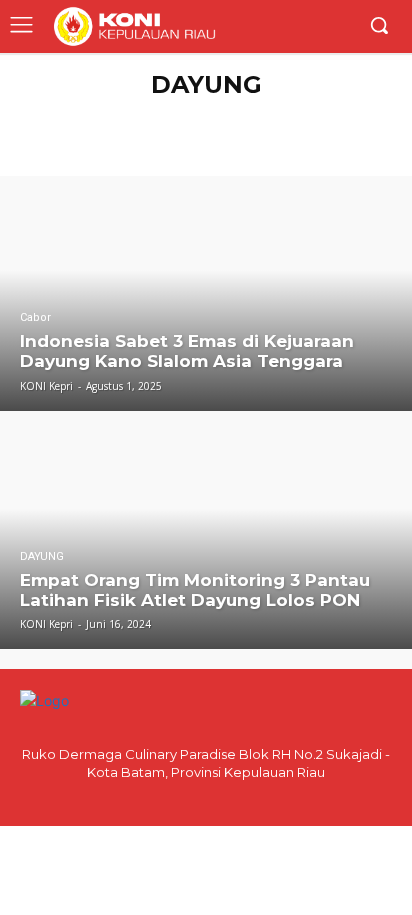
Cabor (35, 317)
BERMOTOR (203, 154)
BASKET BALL (322, 134)
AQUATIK (344, 114)
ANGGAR (182, 114)
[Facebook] (188, 798)
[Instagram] (223, 798)
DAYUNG (42, 556)
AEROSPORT (72, 114)
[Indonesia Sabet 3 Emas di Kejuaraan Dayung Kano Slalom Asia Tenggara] (206, 293)
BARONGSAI (237, 134)
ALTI (132, 114)
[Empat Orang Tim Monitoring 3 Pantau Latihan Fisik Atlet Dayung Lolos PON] (206, 532)
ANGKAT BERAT (263, 114)
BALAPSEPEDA (149, 134)
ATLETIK (71, 134)
